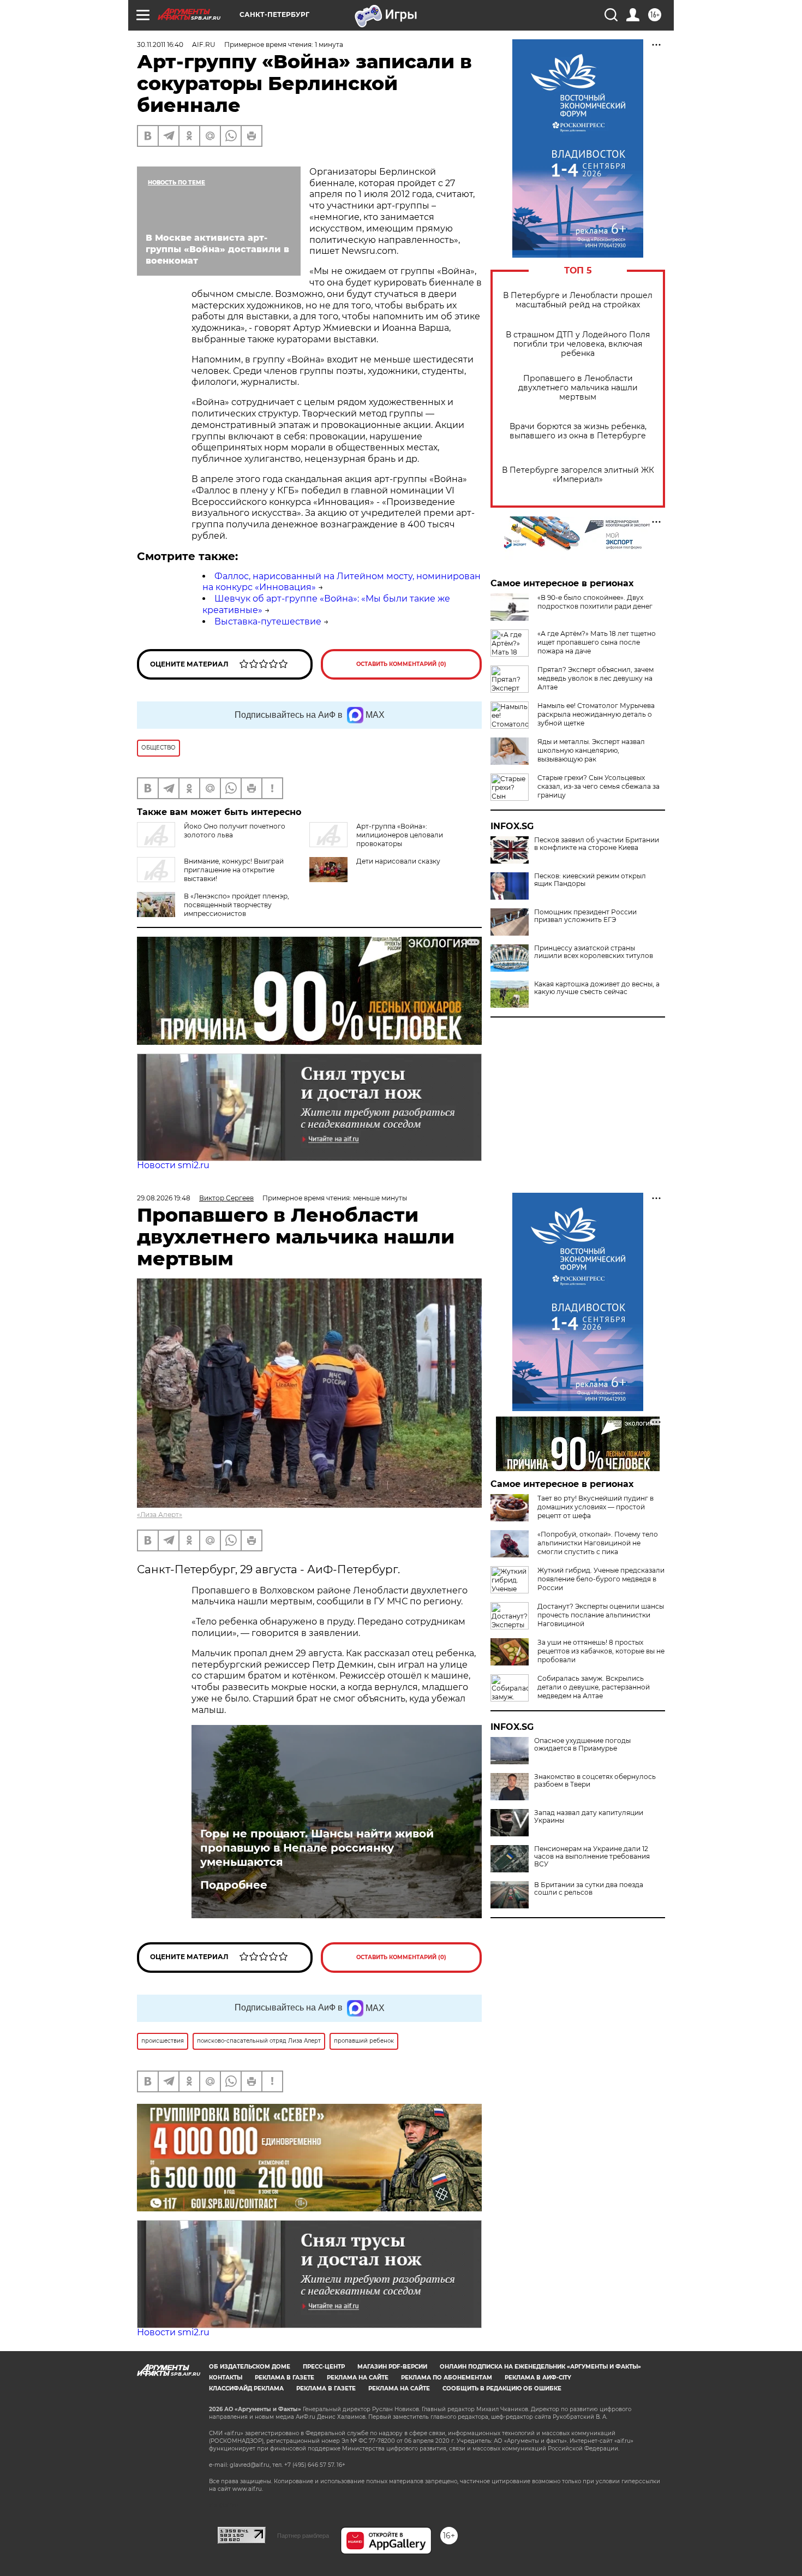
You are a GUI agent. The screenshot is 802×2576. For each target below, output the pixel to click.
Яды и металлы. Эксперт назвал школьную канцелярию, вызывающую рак (591, 750)
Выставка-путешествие (268, 621)
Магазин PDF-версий (392, 2367)
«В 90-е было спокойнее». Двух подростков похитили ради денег (595, 602)
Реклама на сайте (358, 2378)
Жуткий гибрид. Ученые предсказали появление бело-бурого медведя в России (601, 1579)
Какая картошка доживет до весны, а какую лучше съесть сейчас (597, 988)
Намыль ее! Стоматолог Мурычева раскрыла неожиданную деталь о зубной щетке (596, 714)
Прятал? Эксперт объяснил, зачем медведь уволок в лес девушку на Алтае (595, 678)
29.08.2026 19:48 (164, 1198)
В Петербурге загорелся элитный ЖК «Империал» (578, 475)
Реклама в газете (285, 2378)
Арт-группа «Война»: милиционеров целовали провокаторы (400, 835)
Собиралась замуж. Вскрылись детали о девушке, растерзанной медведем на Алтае (594, 1687)
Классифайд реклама (246, 2388)
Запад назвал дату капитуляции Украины (589, 1817)
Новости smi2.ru (173, 1165)
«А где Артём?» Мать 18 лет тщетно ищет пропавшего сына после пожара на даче (597, 642)
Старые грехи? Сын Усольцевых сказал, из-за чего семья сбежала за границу (598, 786)
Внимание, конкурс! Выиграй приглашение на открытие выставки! (234, 870)
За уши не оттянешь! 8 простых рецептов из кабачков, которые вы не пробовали (601, 1651)
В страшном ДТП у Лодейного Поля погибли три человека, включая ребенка (578, 344)
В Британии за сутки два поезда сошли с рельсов (589, 1889)
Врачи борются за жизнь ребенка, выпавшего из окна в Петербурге (578, 431)
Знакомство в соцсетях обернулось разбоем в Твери (595, 1781)
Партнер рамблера (303, 2536)
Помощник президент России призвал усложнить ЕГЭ (585, 916)
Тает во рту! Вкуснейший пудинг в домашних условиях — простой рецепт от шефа (595, 1507)
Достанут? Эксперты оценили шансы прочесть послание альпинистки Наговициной (601, 1615)
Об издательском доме (250, 2367)
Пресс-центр (324, 2367)
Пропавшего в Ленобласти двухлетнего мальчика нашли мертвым (578, 388)
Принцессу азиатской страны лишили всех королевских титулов (594, 952)
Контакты (226, 2378)
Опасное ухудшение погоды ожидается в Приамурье (582, 1745)
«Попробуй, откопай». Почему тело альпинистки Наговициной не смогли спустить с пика (598, 1543)
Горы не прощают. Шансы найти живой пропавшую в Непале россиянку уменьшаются (317, 1848)
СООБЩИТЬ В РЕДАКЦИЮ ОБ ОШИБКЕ (502, 2388)
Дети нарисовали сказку (398, 861)
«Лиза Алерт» (160, 1515)
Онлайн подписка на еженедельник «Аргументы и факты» (540, 2367)
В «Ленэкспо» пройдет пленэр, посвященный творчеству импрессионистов (237, 905)
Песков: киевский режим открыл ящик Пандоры (590, 880)
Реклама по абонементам (447, 2378)
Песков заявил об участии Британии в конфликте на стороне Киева (597, 844)
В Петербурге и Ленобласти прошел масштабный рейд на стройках (578, 300)
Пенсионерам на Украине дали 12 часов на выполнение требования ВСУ (592, 1857)
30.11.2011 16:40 (160, 44)
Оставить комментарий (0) (401, 664)
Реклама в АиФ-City (538, 2378)
